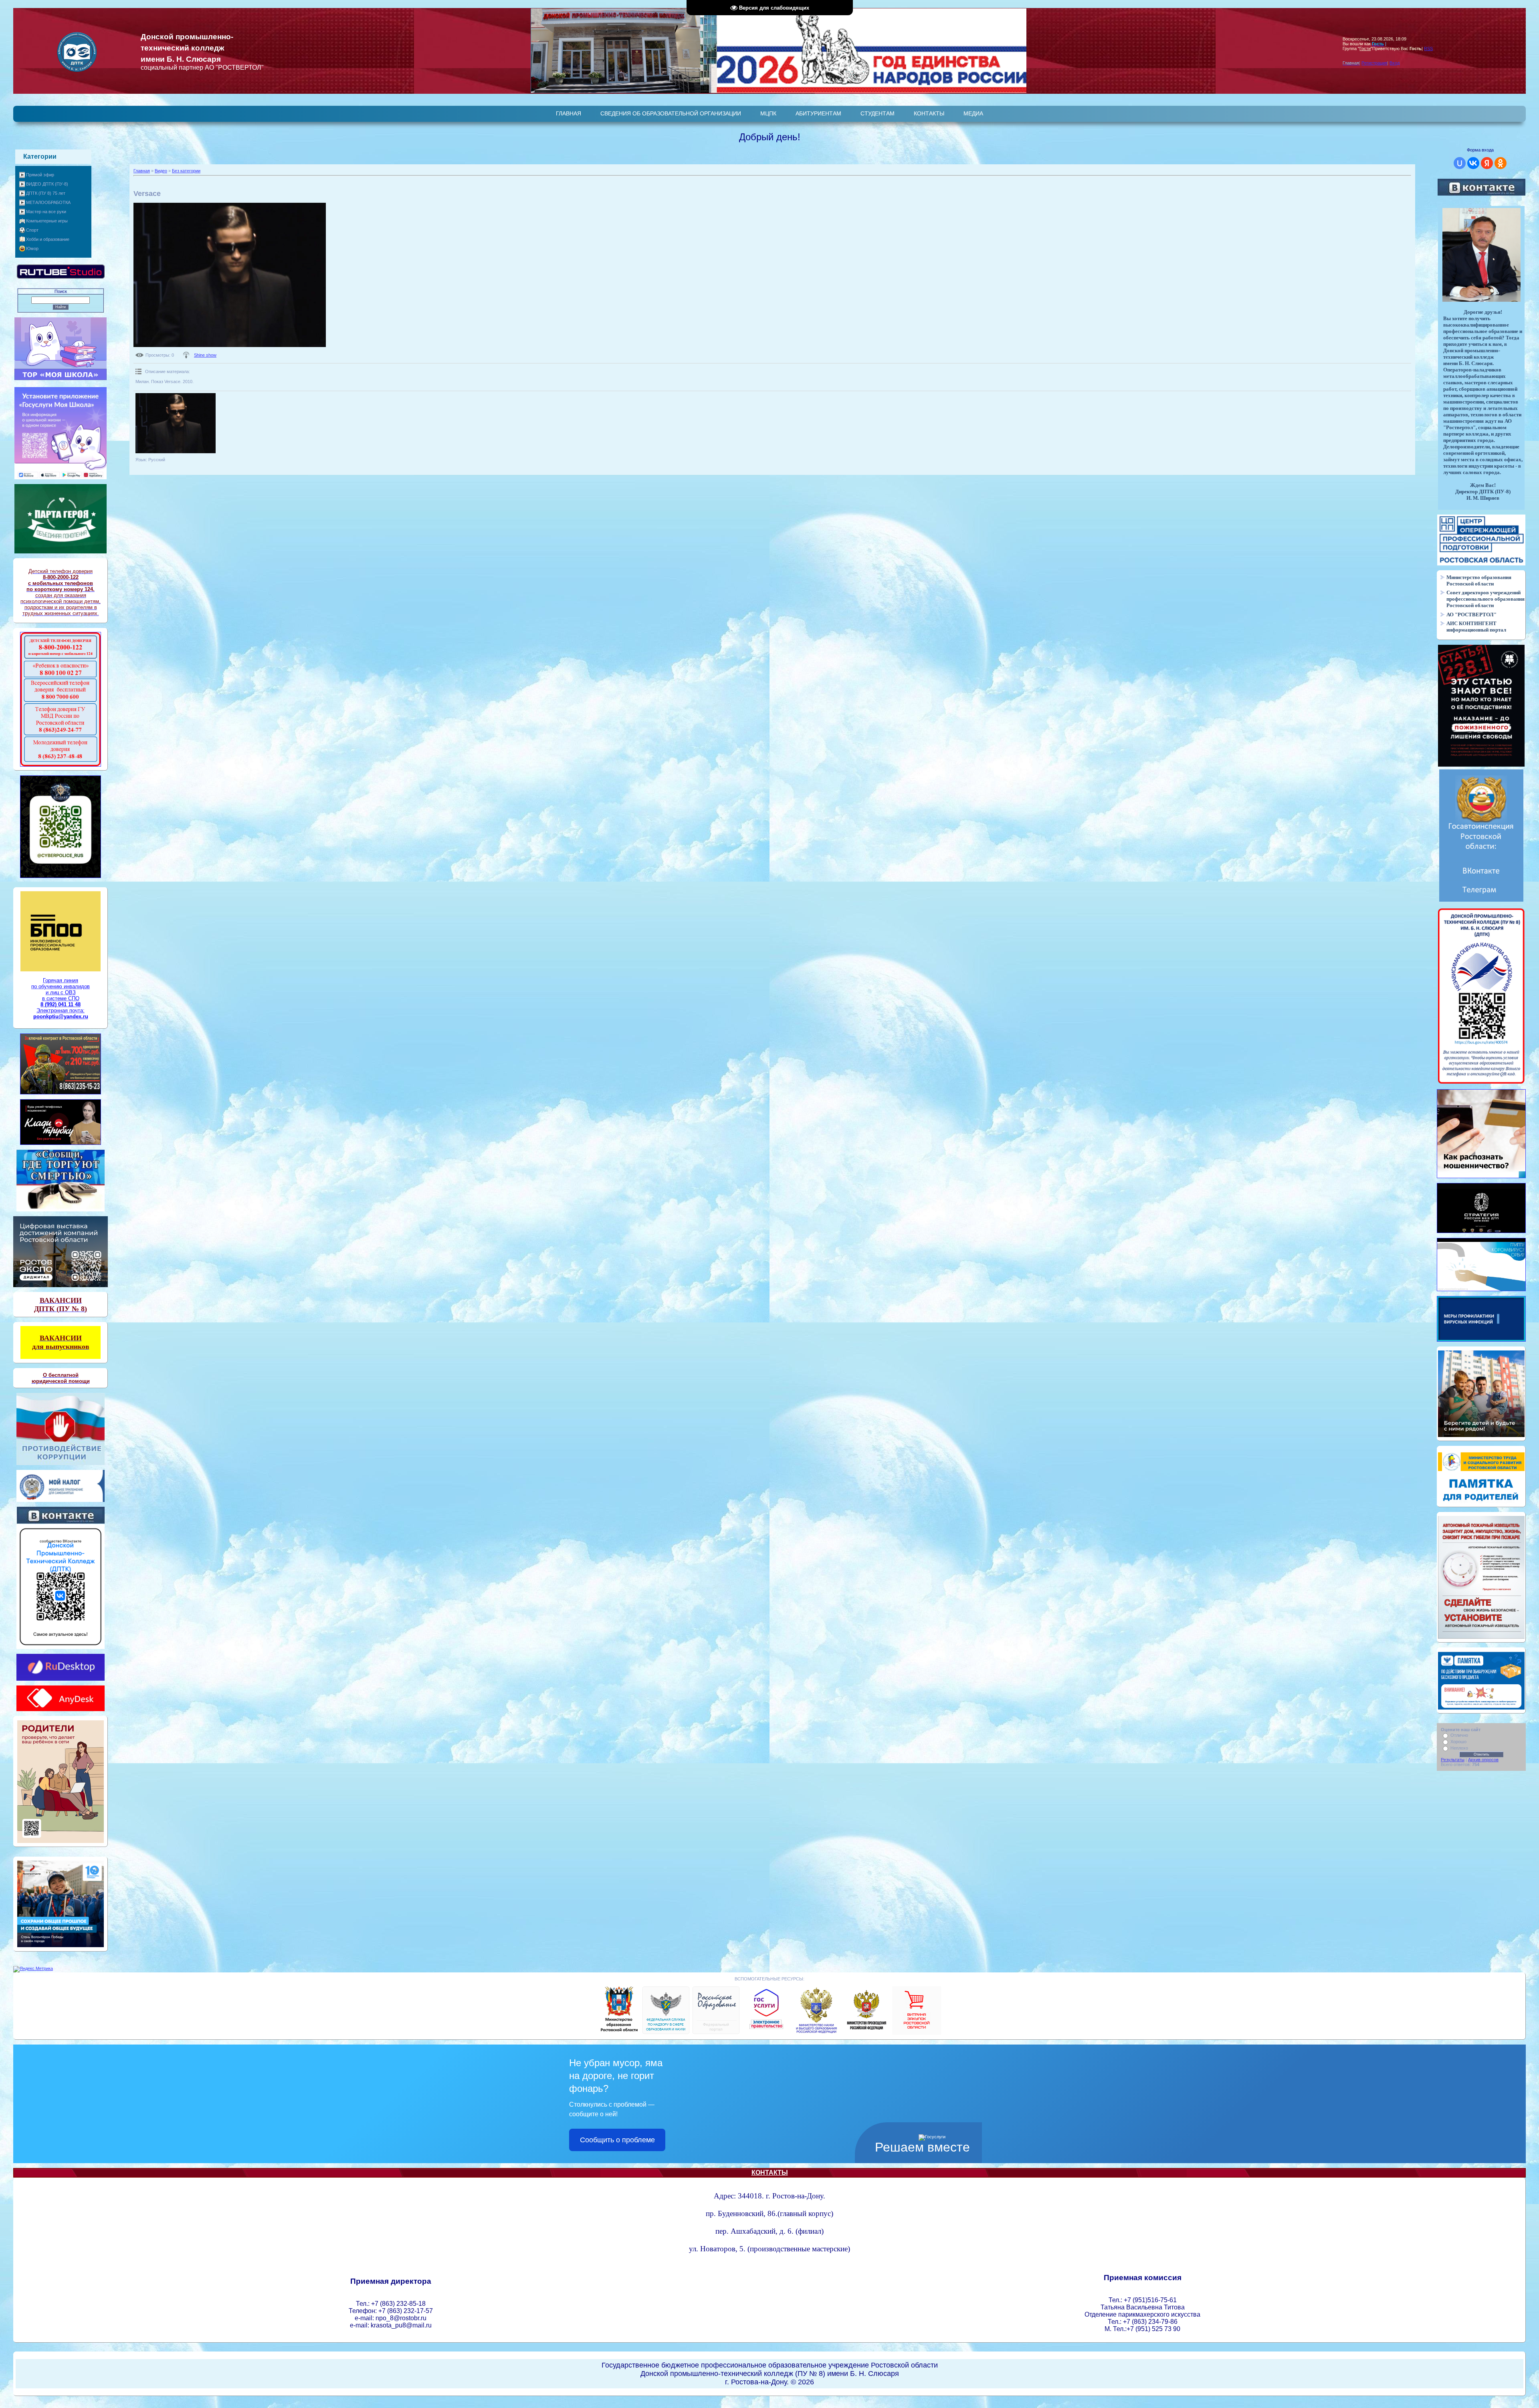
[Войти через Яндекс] (1487, 163)
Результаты (1453, 1760)
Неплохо (1459, 1748)
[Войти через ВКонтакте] (1473, 163)
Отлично (1459, 1735)
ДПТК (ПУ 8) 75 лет (46, 193)
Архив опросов (1483, 1760)
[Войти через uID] (1460, 163)
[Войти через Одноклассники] (1501, 163)
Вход (1395, 63)
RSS (1428, 48)
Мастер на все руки (46, 212)
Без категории (186, 171)
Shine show (205, 355)
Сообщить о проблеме (617, 2140)
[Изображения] (176, 423)
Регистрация (1374, 63)
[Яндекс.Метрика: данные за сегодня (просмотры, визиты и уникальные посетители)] (33, 1969)
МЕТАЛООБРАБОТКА (48, 202)
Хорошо (1458, 1742)
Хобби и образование (48, 239)
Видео (161, 171)
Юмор (32, 248)
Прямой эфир (40, 175)
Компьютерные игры (47, 221)
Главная (142, 171)
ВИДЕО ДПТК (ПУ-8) (47, 184)
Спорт (32, 230)
